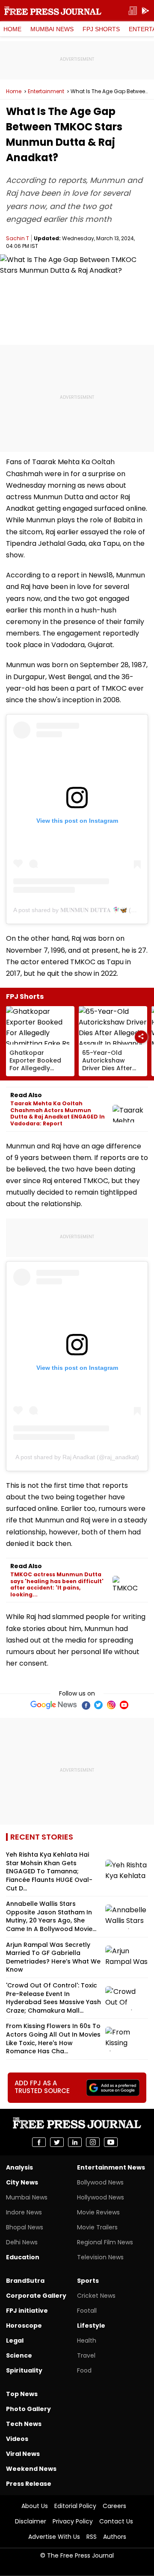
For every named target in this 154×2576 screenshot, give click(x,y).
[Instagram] (111, 1705)
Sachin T (18, 238)
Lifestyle (91, 2326)
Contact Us (116, 2521)
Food (84, 2370)
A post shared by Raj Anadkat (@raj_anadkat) (77, 1457)
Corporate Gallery (36, 2296)
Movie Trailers (97, 2227)
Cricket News (96, 2296)
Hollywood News (101, 2197)
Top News (22, 2394)
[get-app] (145, 11)
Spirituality (24, 2370)
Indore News (24, 2212)
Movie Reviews (98, 2212)
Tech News (24, 2424)
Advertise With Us (54, 2537)
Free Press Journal (53, 11)
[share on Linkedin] (75, 2142)
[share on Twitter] (57, 2142)
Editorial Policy (75, 2506)
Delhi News (22, 2242)
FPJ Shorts (101, 29)
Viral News (23, 2454)
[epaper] (133, 11)
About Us (35, 2506)
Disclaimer (31, 2521)
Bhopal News (25, 2227)
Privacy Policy (73, 2521)
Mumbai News (52, 29)
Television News (100, 2257)
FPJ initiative (27, 2311)
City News (22, 2182)
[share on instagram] (93, 2142)
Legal (15, 2340)
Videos (17, 2439)
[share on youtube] (111, 2142)
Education (23, 2257)
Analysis (19, 2167)
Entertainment (46, 91)
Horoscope (24, 2326)
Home (12, 29)
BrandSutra (25, 2281)
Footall (87, 2311)
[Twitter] (98, 1705)
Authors (115, 2537)
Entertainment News (111, 2167)
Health (87, 2340)
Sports (88, 2281)
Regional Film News (105, 2242)
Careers (114, 2506)
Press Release (29, 2484)
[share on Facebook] (39, 2142)
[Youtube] (124, 1705)
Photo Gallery (28, 2409)
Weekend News (31, 2469)
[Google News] (54, 1705)
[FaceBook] (86, 1705)
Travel (86, 2355)
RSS (92, 2537)
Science (19, 2355)
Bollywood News (100, 2182)
